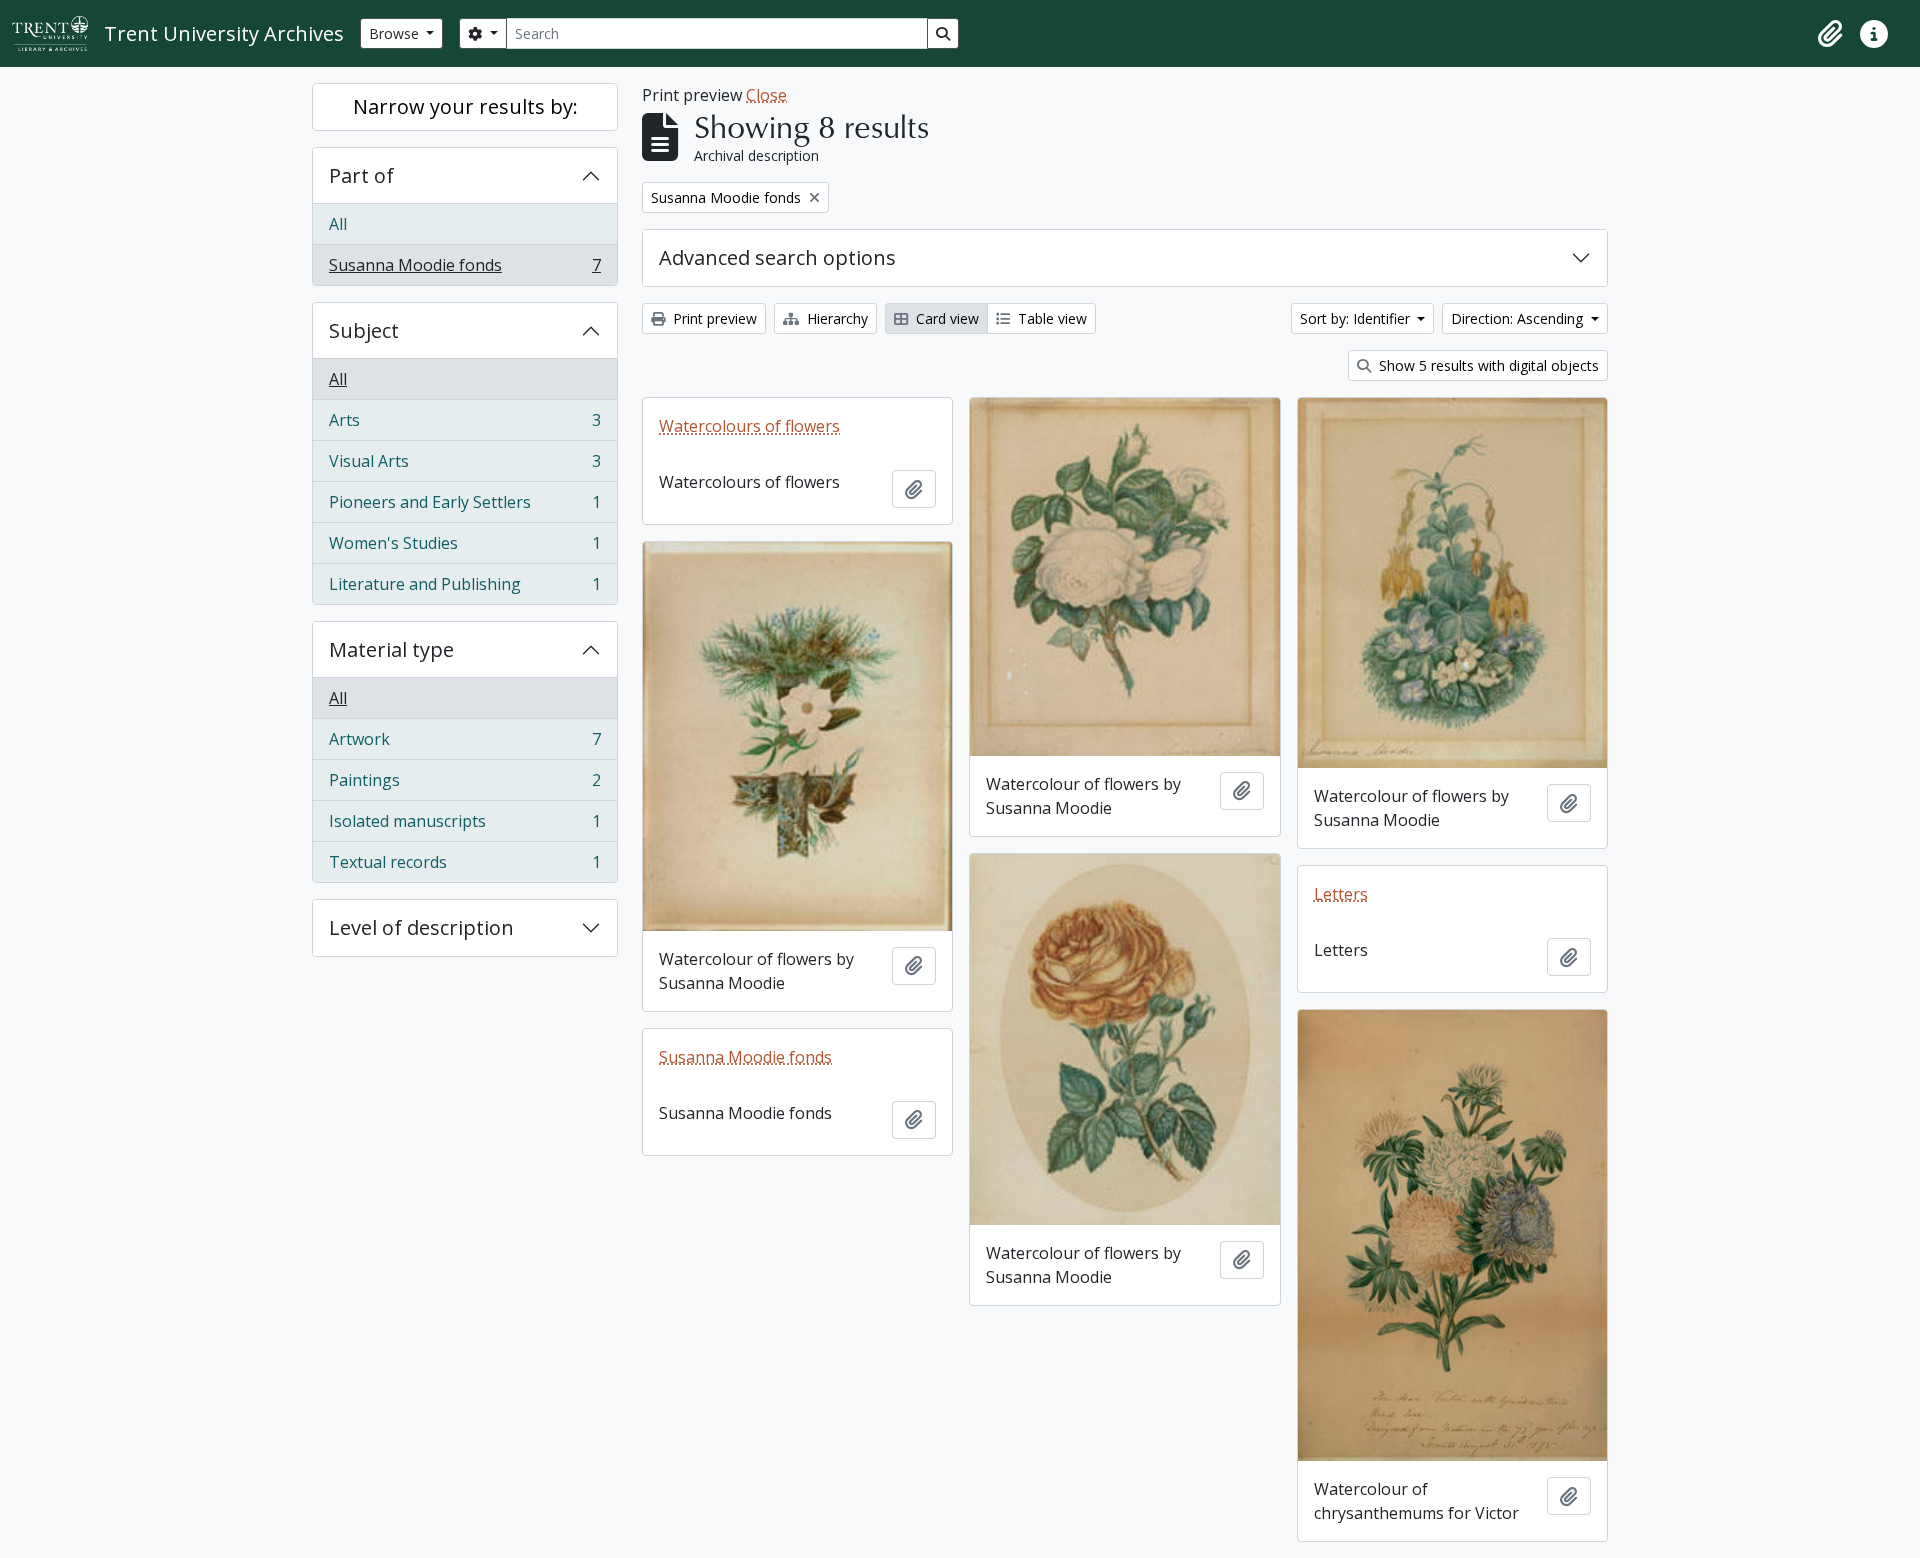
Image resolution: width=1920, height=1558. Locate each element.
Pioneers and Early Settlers (464, 507)
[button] (1830, 34)
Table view (1050, 318)
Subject (364, 330)
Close (766, 95)
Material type (391, 649)
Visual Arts (464, 466)
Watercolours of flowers (749, 426)
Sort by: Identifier (1357, 318)
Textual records (464, 866)
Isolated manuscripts (464, 826)
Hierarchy (835, 318)
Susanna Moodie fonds (464, 269)
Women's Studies (464, 548)
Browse (396, 33)
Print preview (713, 318)
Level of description (421, 927)
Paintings (464, 785)
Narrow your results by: (465, 106)
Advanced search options (777, 257)
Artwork (464, 744)
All (338, 224)
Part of (361, 175)
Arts (464, 425)
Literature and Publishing (464, 588)
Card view (945, 318)
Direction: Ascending (1519, 318)
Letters (1341, 894)
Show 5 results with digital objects (1487, 365)
